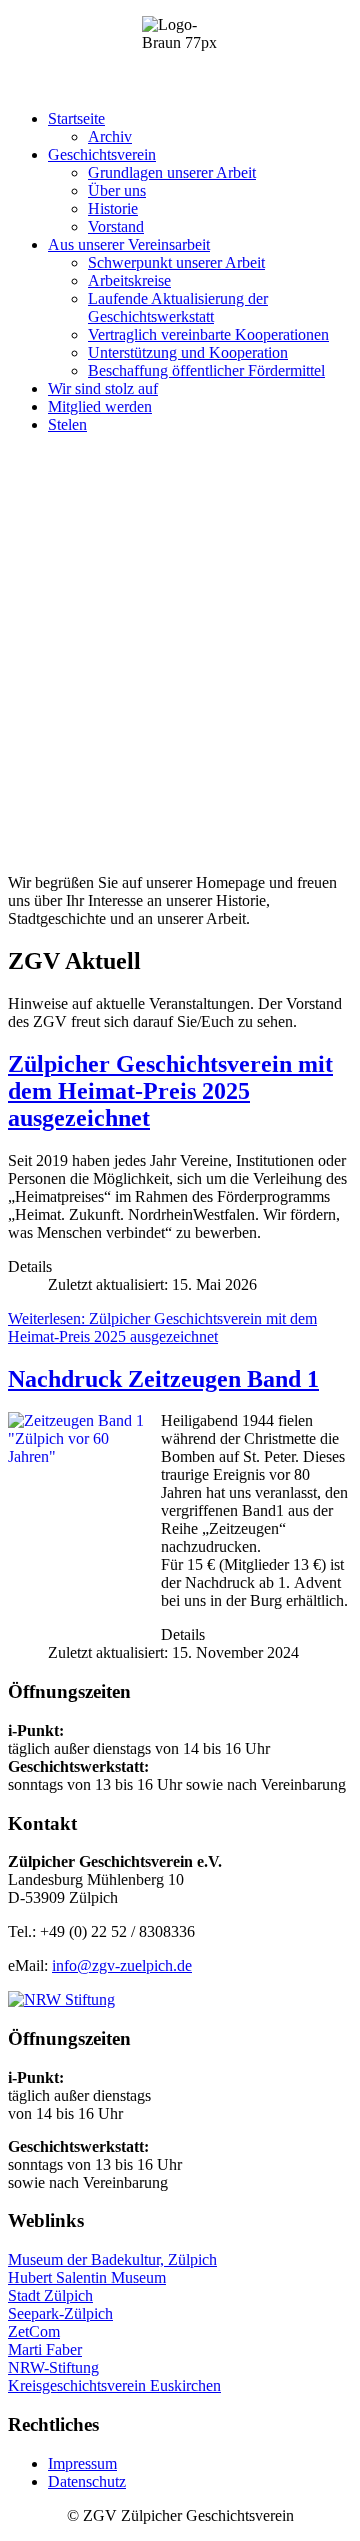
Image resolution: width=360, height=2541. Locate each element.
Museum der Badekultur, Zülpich (112, 2259)
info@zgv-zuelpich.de (122, 1965)
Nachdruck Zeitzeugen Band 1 (163, 1379)
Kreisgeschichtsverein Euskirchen (114, 2385)
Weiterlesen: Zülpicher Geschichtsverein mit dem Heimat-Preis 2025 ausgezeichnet (162, 1327)
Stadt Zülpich (50, 2295)
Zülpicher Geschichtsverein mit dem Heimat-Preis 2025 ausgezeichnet (170, 1091)
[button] (76, 118)
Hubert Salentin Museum (87, 2277)
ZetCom (34, 2331)
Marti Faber (45, 2349)
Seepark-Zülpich (60, 2313)
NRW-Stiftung (53, 2367)
